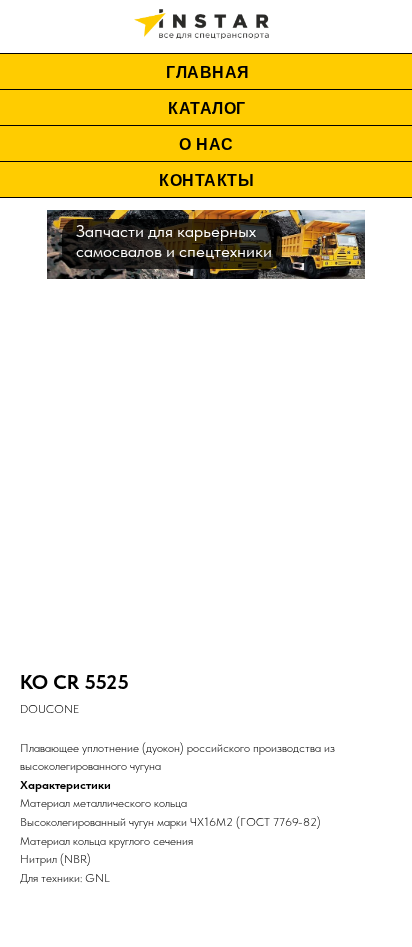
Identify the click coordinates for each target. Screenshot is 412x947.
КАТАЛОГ (207, 108)
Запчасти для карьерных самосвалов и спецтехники (174, 241)
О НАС (206, 144)
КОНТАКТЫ (206, 180)
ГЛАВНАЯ (208, 72)
